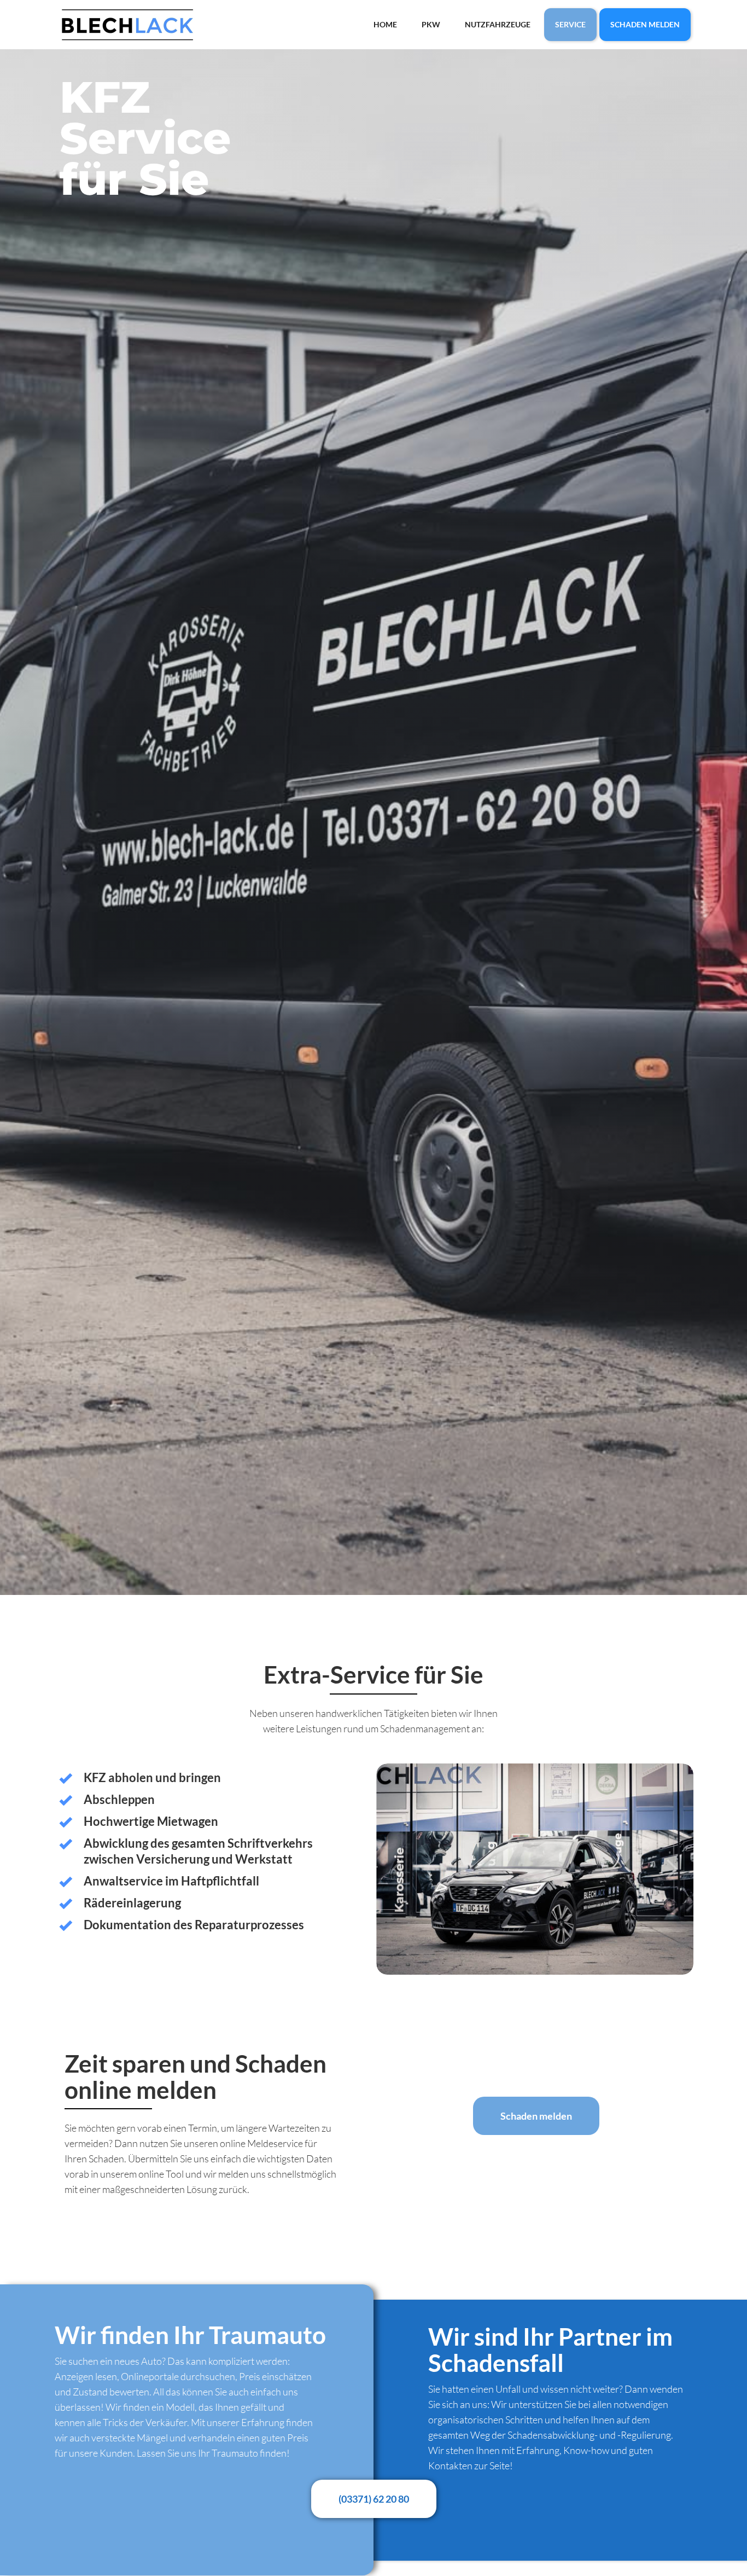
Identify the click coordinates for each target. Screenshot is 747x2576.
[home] (127, 25)
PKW (431, 24)
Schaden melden (536, 2116)
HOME (385, 24)
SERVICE (570, 24)
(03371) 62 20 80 (374, 2499)
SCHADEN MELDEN (645, 24)
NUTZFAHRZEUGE (498, 24)
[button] (398, 1869)
